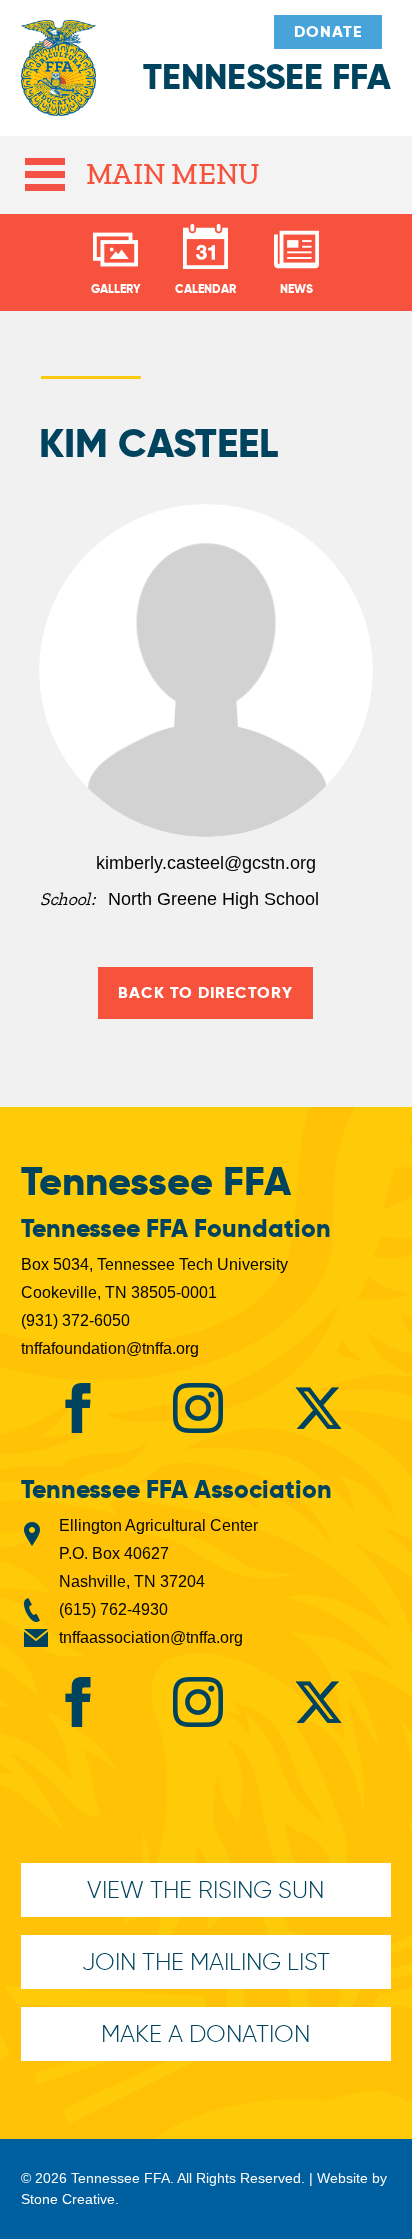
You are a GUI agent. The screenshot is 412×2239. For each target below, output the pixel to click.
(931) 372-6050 (75, 1320)
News (296, 288)
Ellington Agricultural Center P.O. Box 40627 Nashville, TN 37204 (158, 1553)
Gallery (116, 288)
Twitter (318, 1408)
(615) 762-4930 (113, 1609)
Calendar (205, 288)
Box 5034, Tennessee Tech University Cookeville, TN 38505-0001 (154, 1278)
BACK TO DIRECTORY (205, 992)
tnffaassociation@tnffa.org (151, 1637)
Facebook (78, 1408)
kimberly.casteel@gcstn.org (206, 863)
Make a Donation (205, 2033)
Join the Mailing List (206, 1961)
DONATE (328, 31)
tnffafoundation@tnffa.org (110, 1348)
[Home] (58, 78)
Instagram (198, 1408)
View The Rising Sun (205, 1889)
